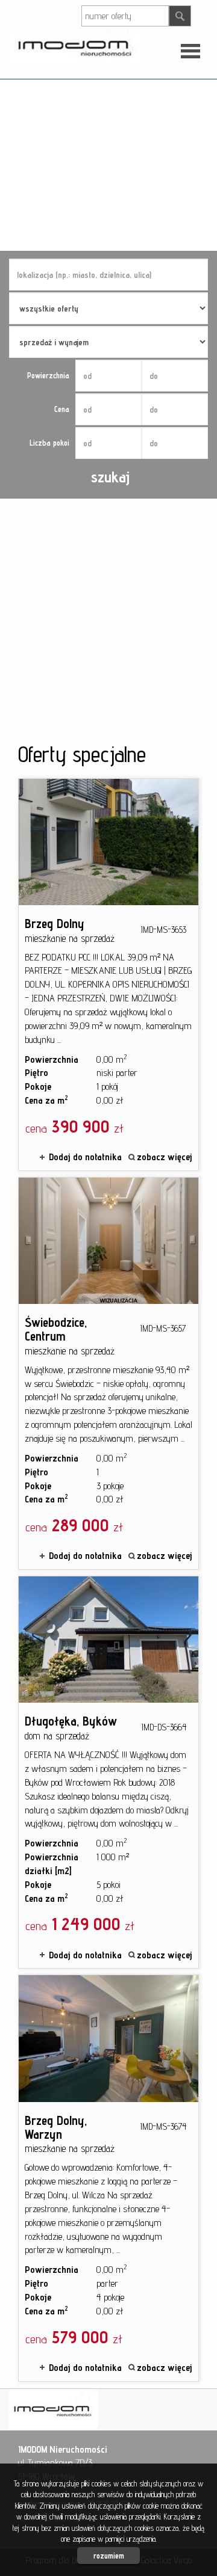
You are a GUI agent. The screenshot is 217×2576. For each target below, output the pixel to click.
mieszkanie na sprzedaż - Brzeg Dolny (108, 975)
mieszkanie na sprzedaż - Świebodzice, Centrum (108, 1373)
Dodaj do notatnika (85, 1157)
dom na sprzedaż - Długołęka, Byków (108, 1772)
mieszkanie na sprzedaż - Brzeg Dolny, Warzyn (108, 2178)
